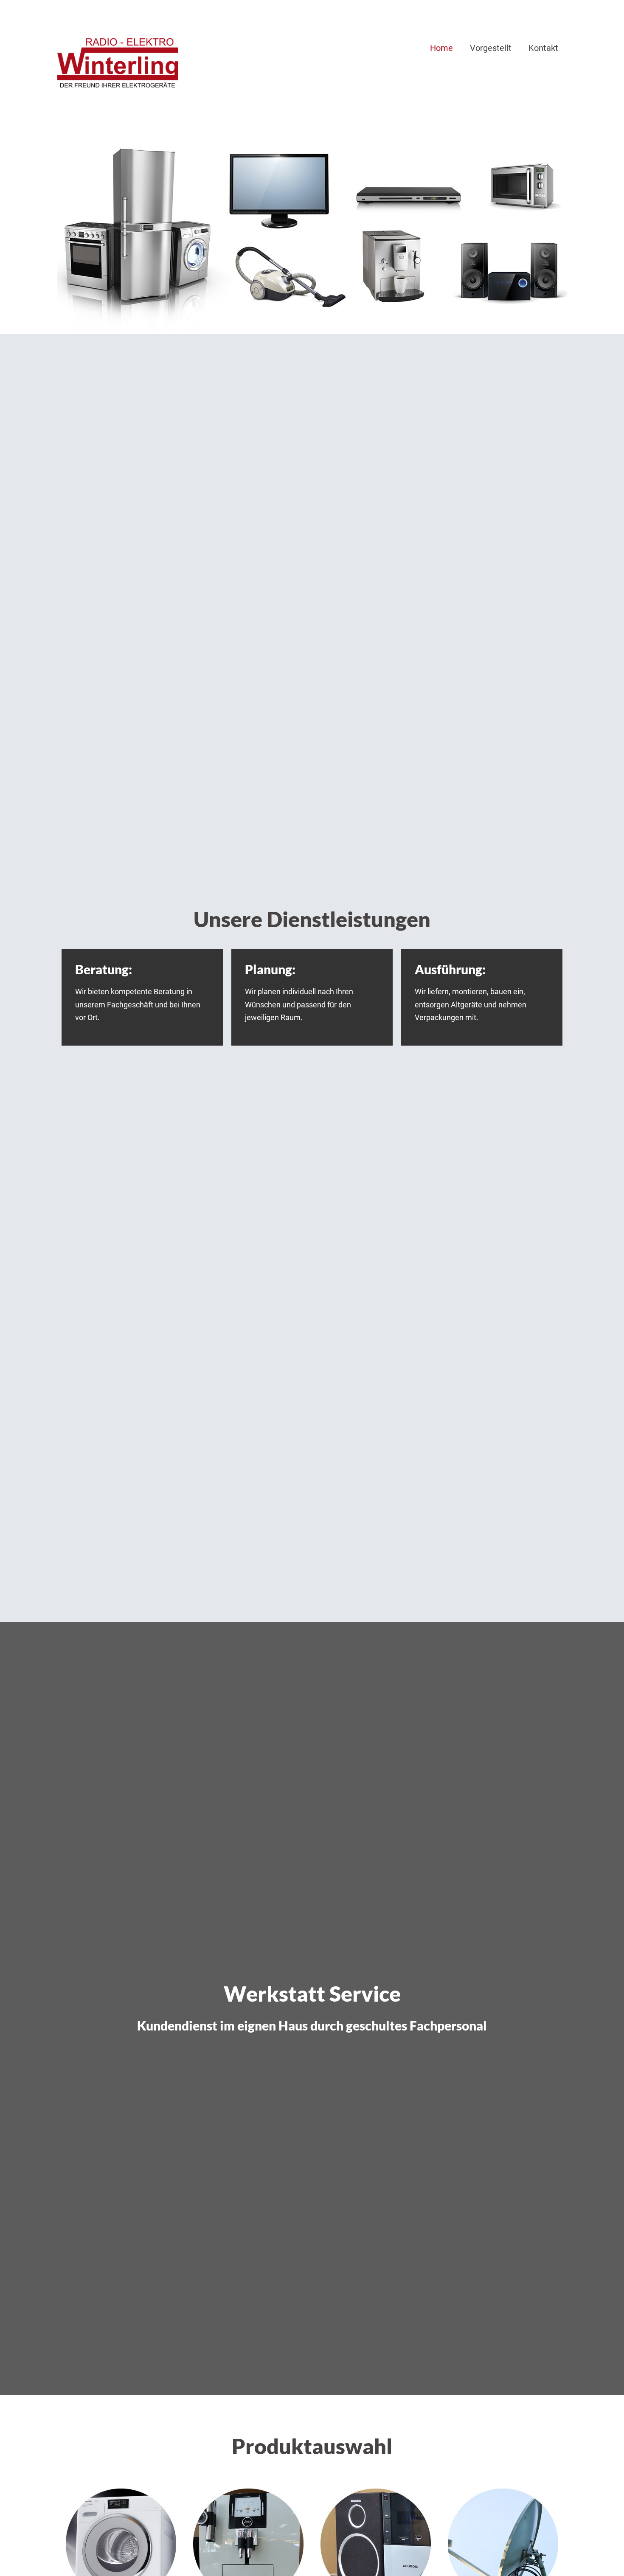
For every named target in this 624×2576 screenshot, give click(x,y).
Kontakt (543, 48)
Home (441, 48)
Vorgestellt (491, 48)
